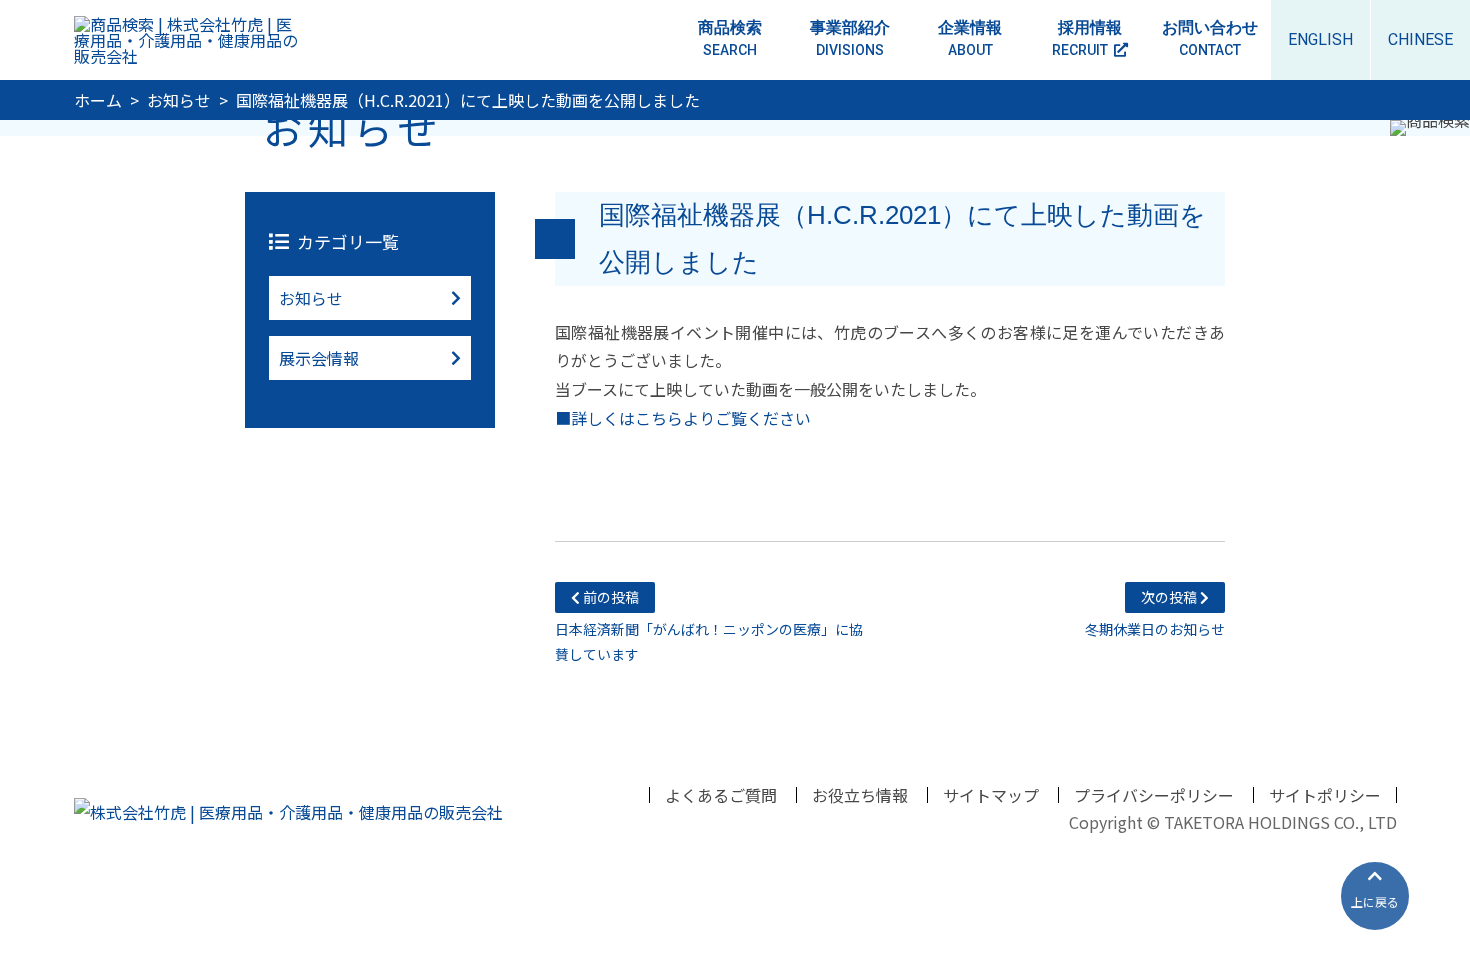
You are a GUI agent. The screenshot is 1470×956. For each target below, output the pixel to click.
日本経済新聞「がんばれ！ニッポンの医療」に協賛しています (709, 625)
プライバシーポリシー (1154, 795)
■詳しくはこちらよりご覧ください (683, 418)
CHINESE (1420, 39)
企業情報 (970, 38)
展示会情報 (319, 358)
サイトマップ (991, 795)
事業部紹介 (850, 38)
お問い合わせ (1210, 38)
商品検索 (730, 38)
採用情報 (1087, 38)
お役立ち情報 (860, 795)
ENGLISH (1320, 39)
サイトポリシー (1325, 795)
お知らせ (311, 298)
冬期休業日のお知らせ (1155, 613)
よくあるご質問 (721, 795)
